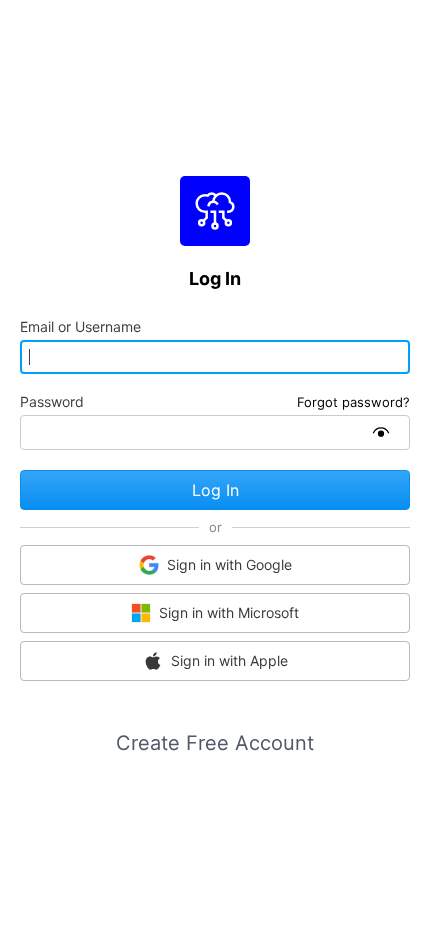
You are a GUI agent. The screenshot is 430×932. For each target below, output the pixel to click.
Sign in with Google (229, 564)
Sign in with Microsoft (229, 612)
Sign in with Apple (229, 660)
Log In (215, 490)
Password (52, 402)
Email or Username (80, 327)
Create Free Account (215, 743)
